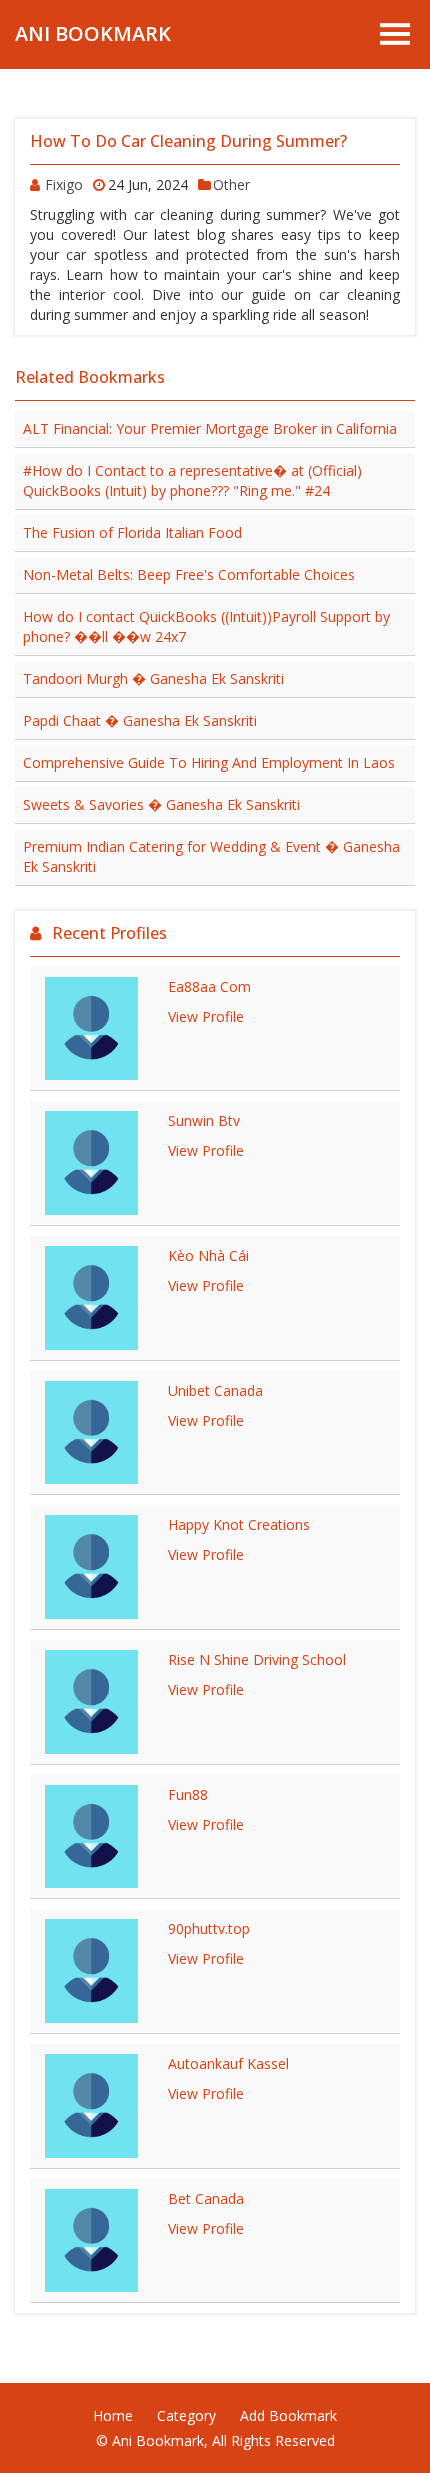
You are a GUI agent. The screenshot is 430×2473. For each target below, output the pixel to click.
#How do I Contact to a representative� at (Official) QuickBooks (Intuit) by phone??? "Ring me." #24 (192, 480)
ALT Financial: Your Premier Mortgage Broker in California (210, 428)
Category (186, 2415)
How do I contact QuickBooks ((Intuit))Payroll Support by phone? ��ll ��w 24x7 (206, 626)
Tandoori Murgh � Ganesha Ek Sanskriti (153, 678)
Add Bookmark (288, 2415)
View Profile (206, 1016)
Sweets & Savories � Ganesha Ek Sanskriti (161, 804)
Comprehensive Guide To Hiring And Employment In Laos (209, 762)
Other (231, 184)
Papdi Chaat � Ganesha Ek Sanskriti (140, 720)
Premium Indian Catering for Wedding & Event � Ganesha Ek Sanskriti (211, 856)
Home (113, 2415)
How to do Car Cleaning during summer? (188, 141)
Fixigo (64, 184)
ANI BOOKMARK (93, 33)
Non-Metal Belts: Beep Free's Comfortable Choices (189, 574)
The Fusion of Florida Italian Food (132, 532)
